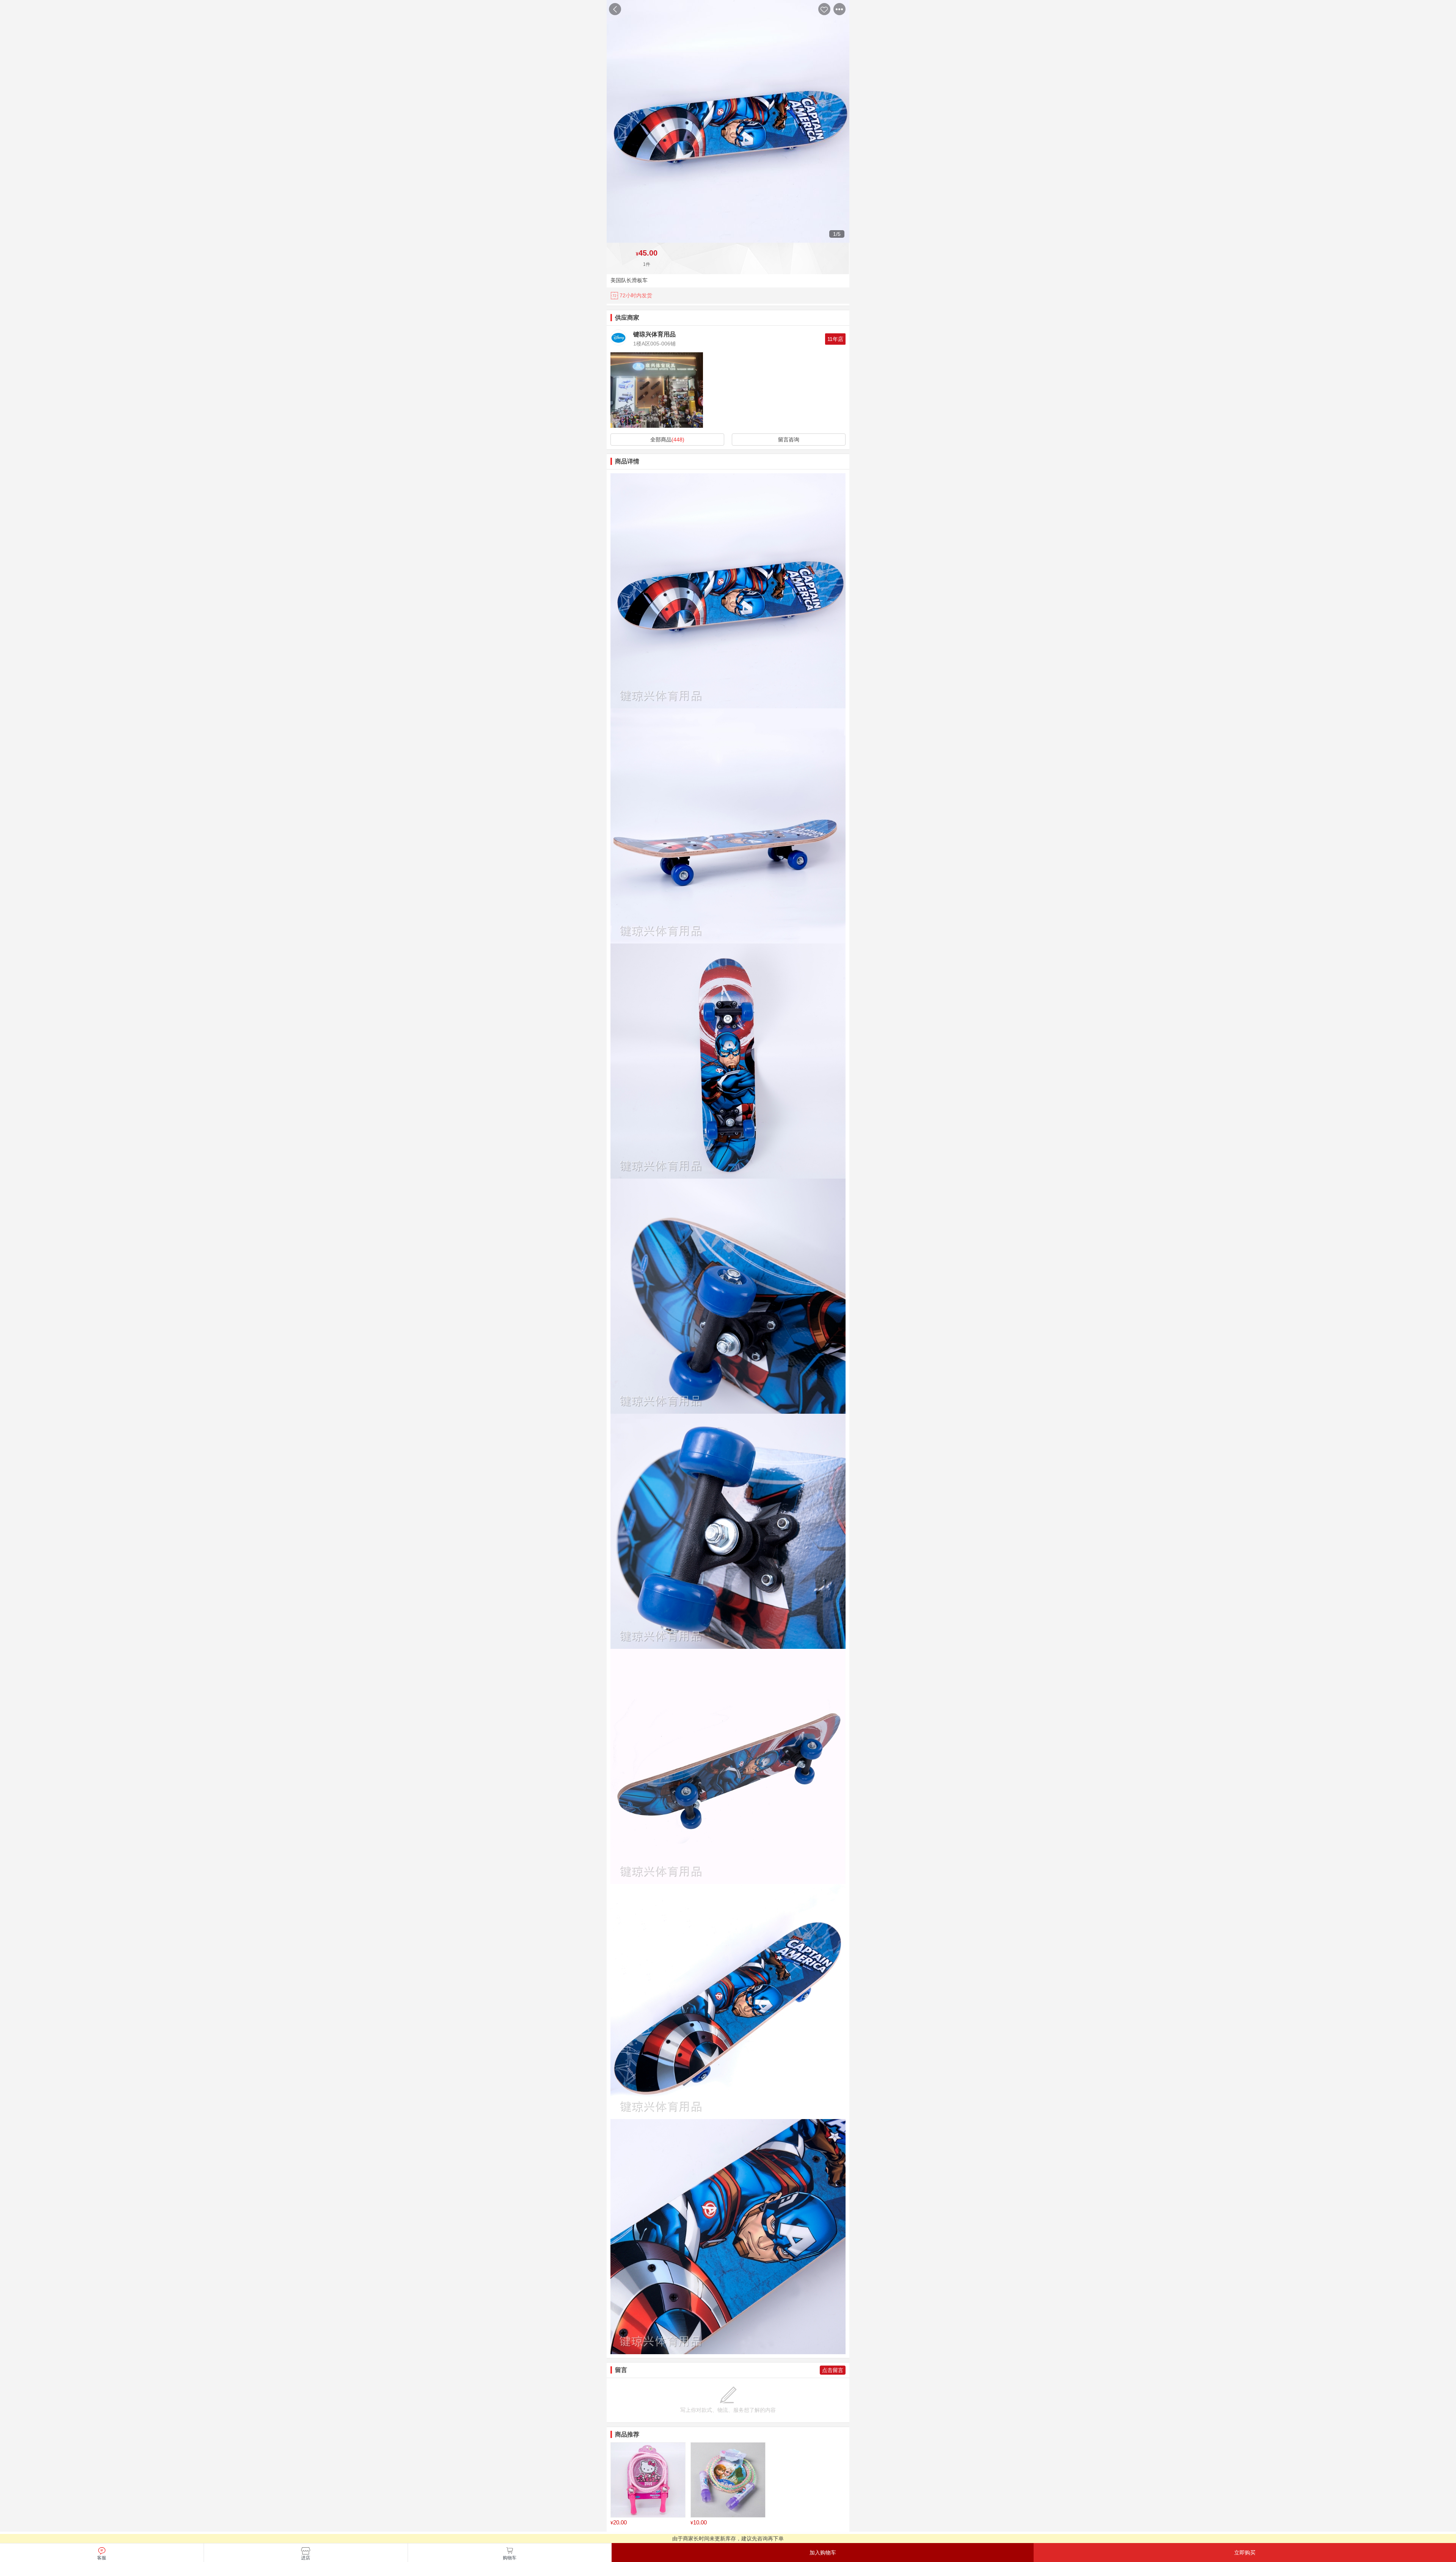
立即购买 (1245, 2553)
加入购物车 (823, 2553)
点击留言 (833, 2370)
